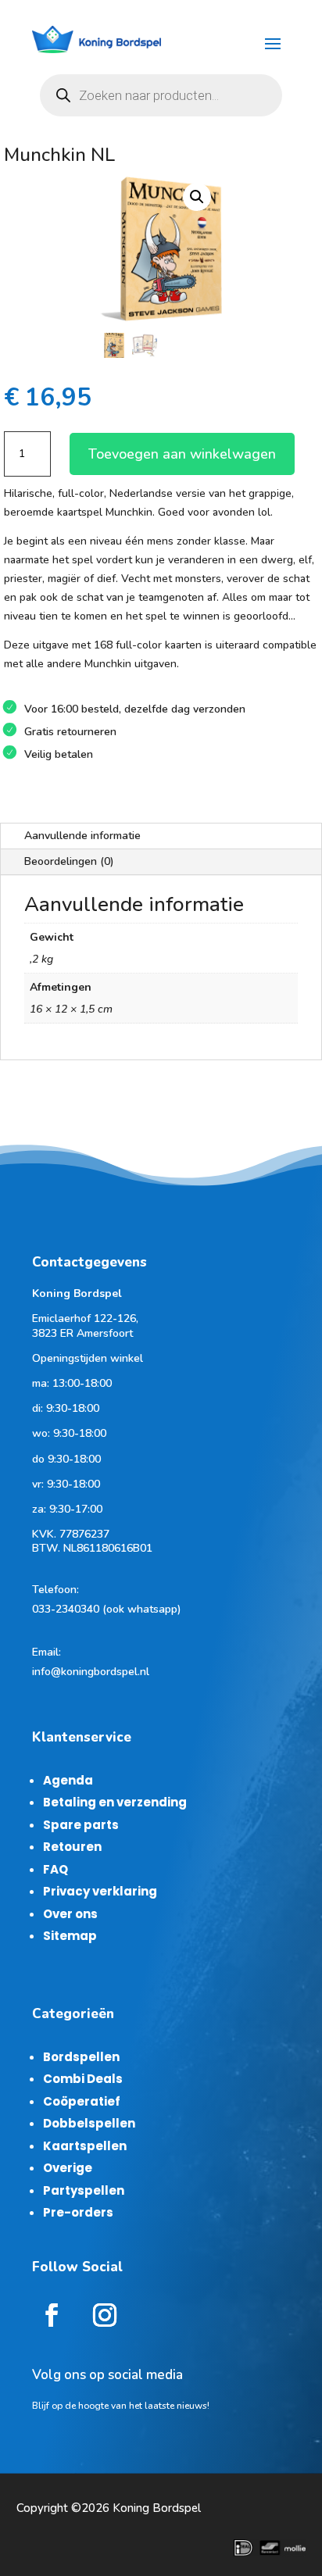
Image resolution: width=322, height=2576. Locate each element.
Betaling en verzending (115, 1802)
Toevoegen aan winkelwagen (182, 454)
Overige (68, 2168)
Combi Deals (83, 2079)
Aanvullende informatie (82, 836)
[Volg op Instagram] (105, 2315)
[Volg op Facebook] (52, 2315)
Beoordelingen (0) (69, 861)
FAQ (55, 1869)
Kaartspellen (85, 2146)
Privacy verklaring (100, 1891)
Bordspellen (81, 2057)
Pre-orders (78, 2212)
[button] (197, 197)
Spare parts (81, 1825)
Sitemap (70, 1936)
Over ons (70, 1914)
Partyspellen (84, 2190)
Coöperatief (82, 2101)
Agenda (68, 1780)
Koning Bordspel (157, 2508)
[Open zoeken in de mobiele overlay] (161, 95)
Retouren (72, 1847)
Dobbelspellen (89, 2123)
